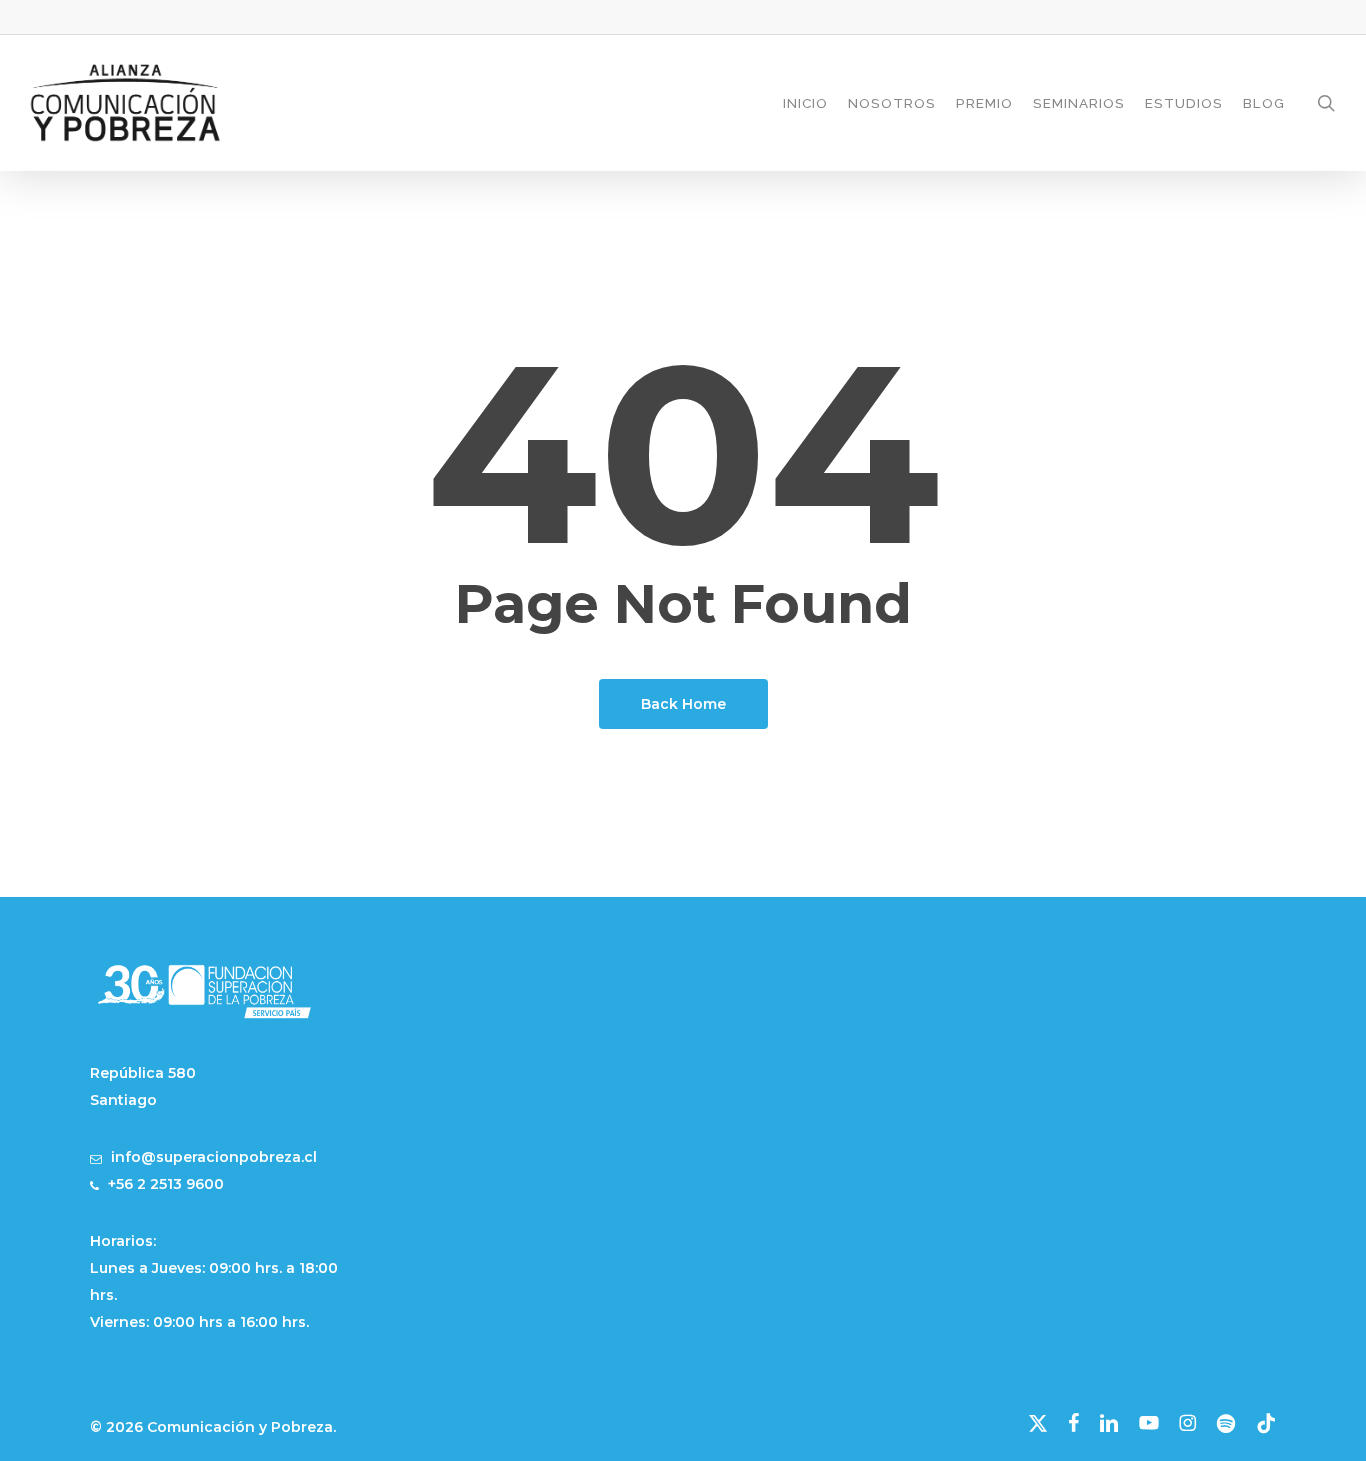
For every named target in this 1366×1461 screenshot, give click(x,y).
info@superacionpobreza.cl (214, 1157)
